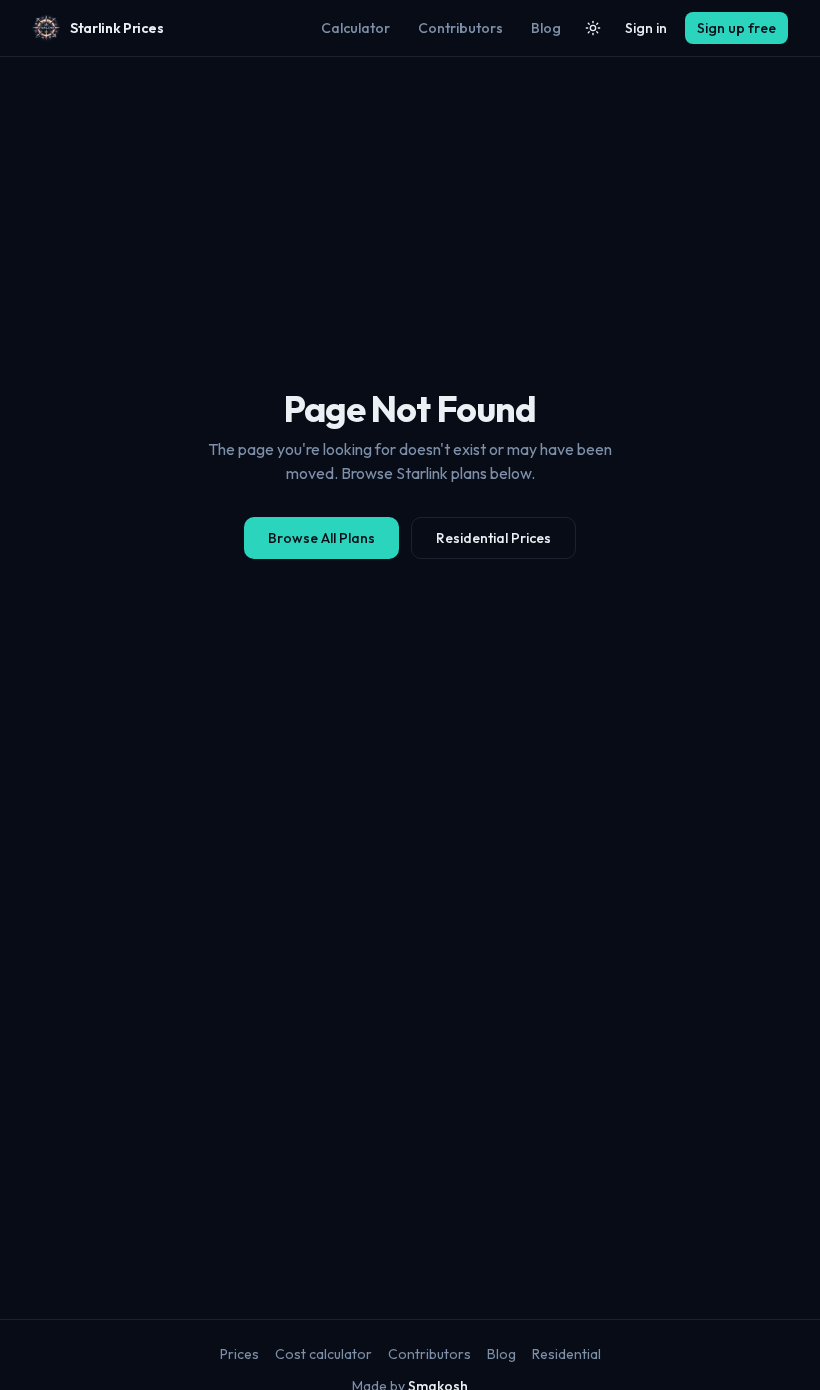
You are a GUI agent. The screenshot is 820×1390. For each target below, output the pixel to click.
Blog (546, 28)
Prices (239, 1354)
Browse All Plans (321, 538)
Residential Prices (493, 538)
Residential (566, 1354)
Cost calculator (323, 1354)
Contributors (460, 28)
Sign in (646, 28)
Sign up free (736, 28)
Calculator (355, 28)
